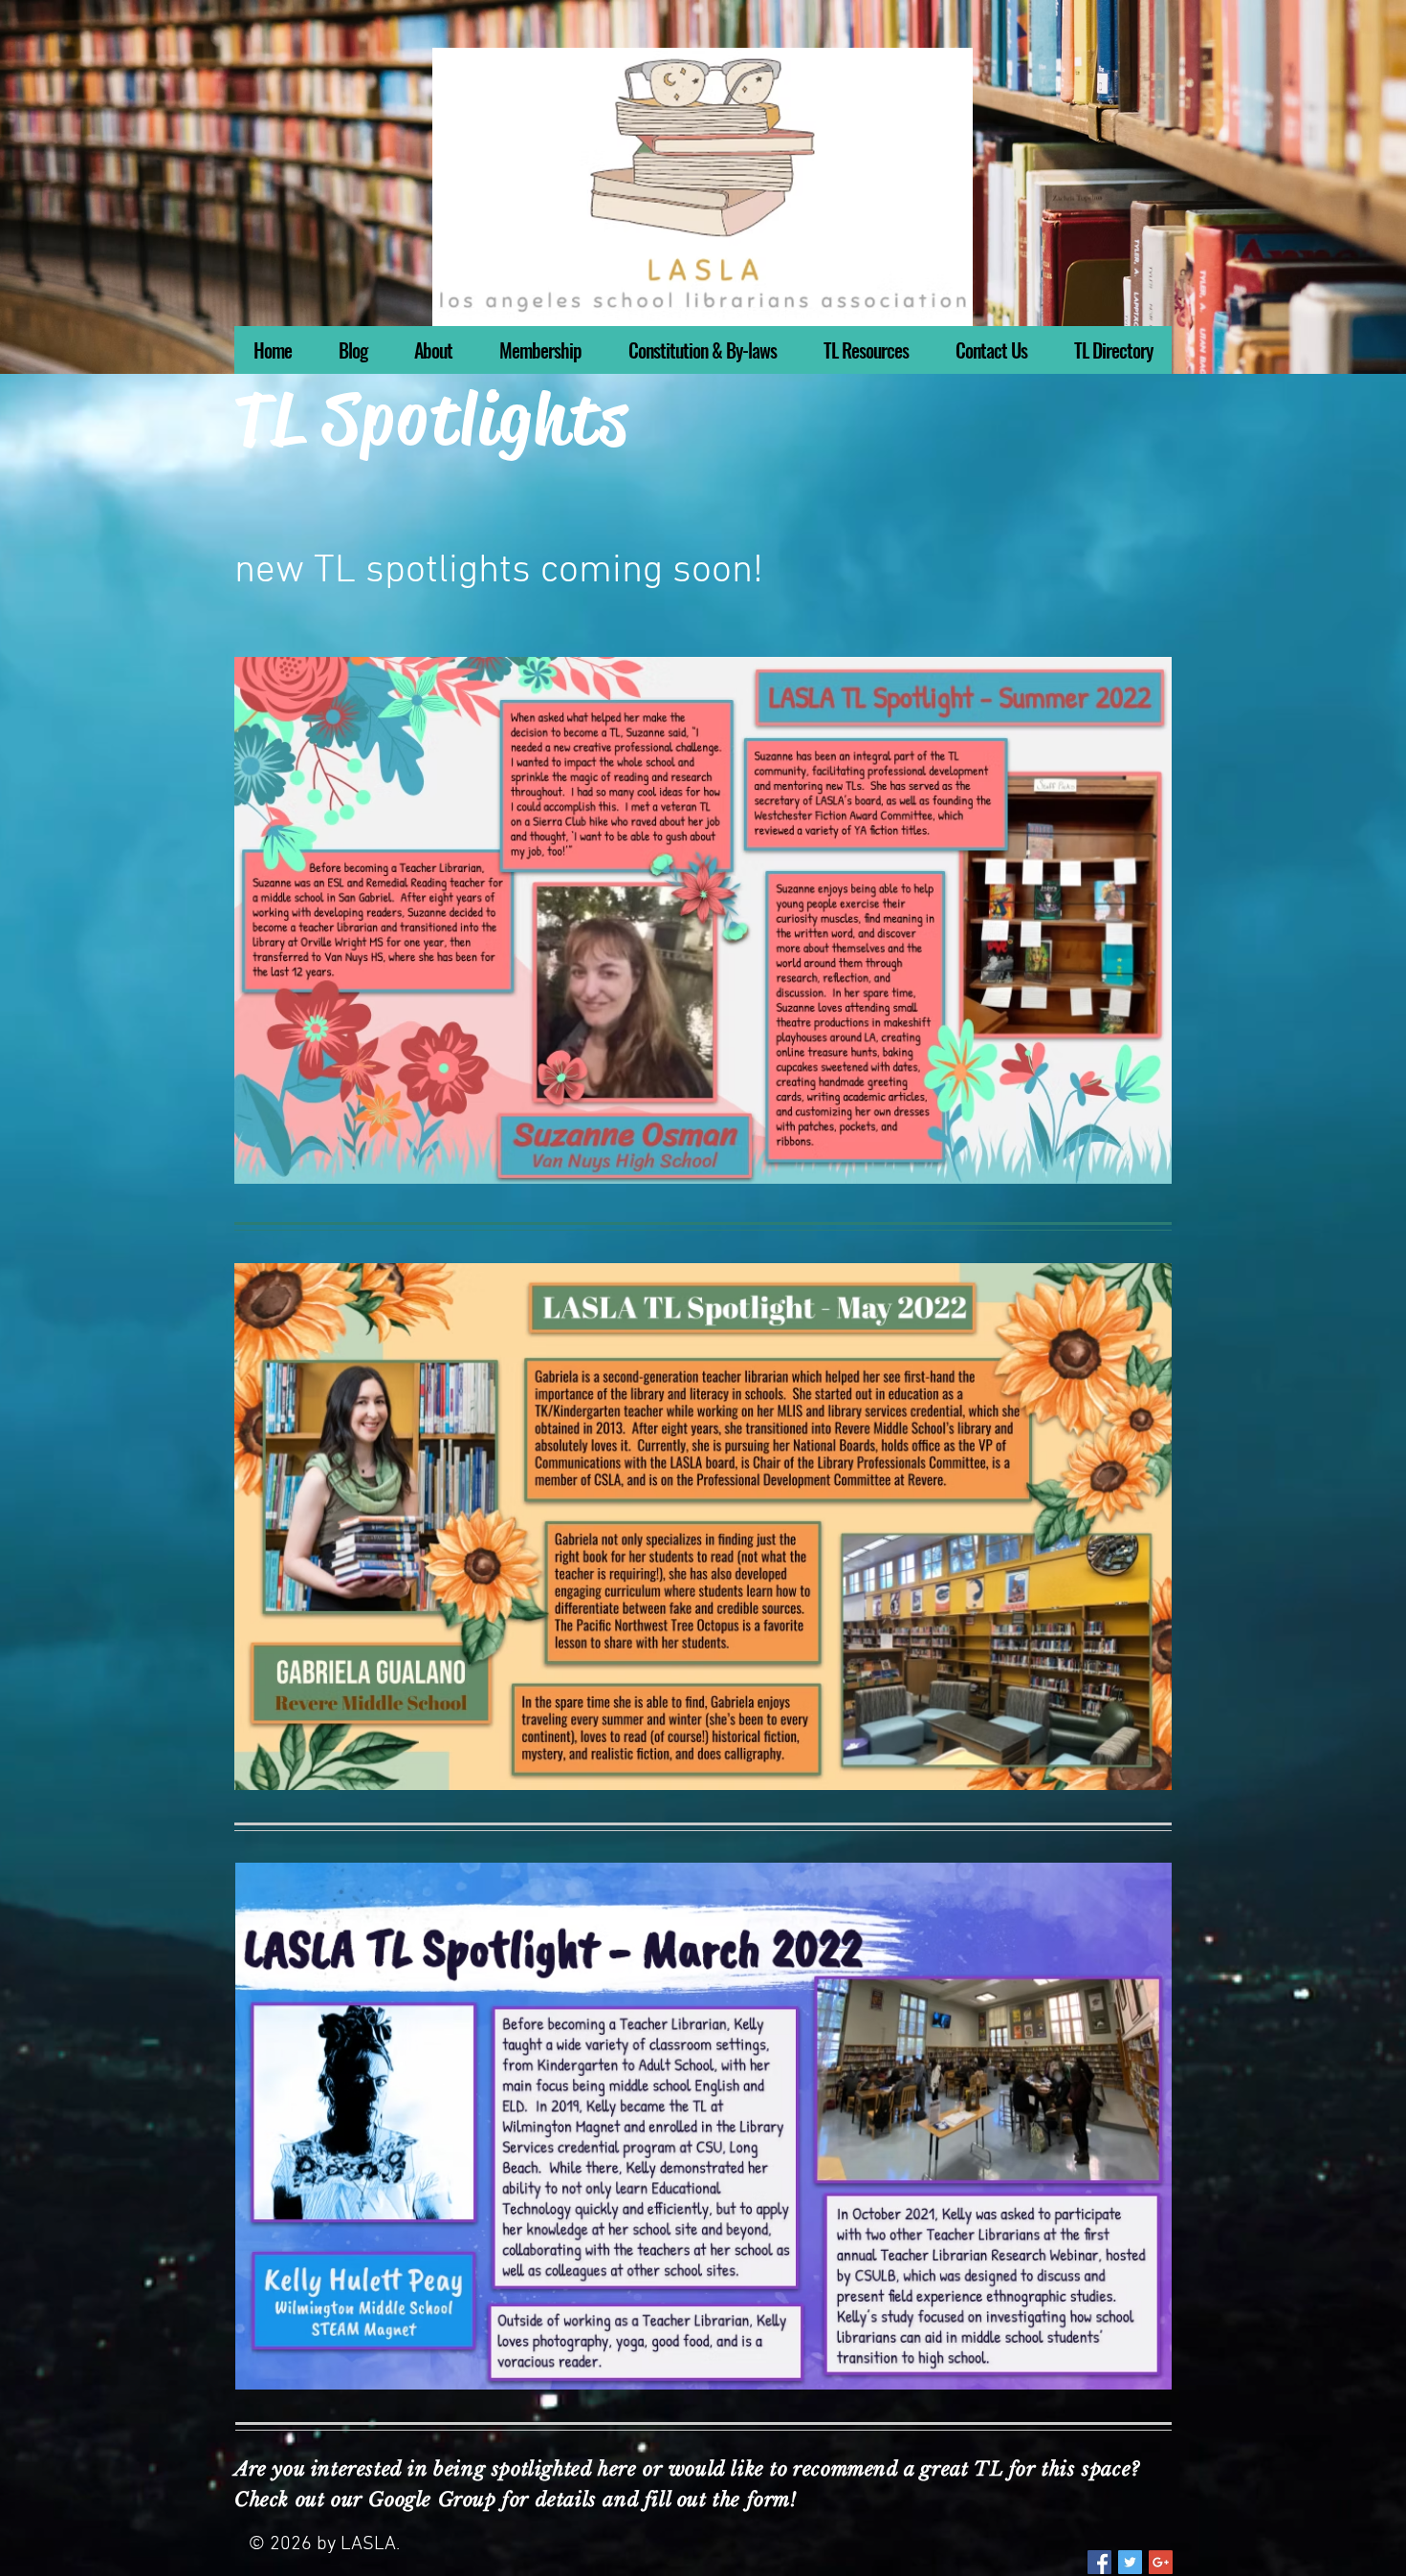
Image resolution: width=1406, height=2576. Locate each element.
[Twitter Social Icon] (1130, 2562)
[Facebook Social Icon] (1099, 2562)
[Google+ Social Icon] (1161, 2562)
